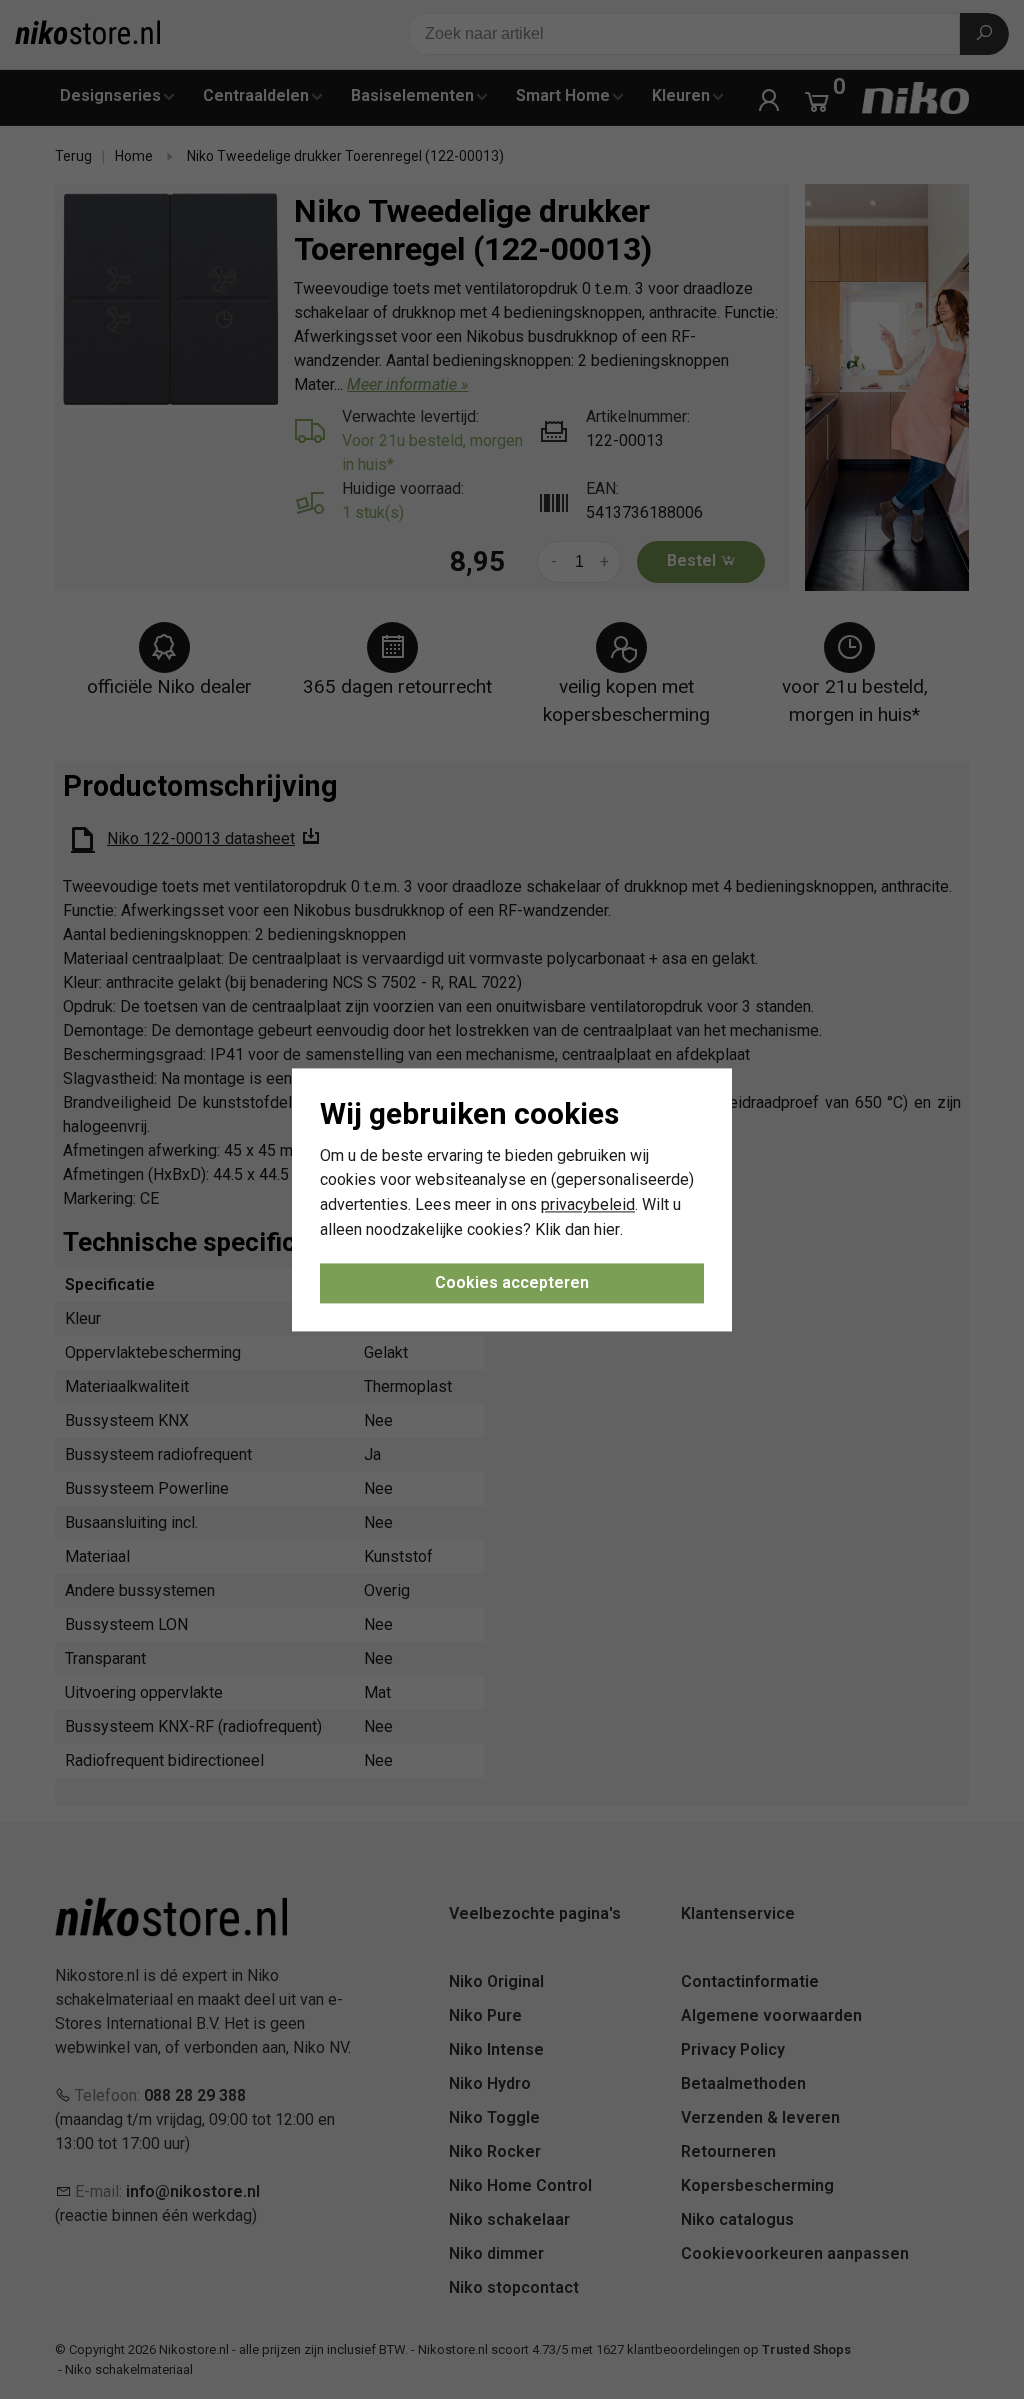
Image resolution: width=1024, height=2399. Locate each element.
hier (607, 1229)
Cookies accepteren (512, 1282)
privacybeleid (588, 1205)
